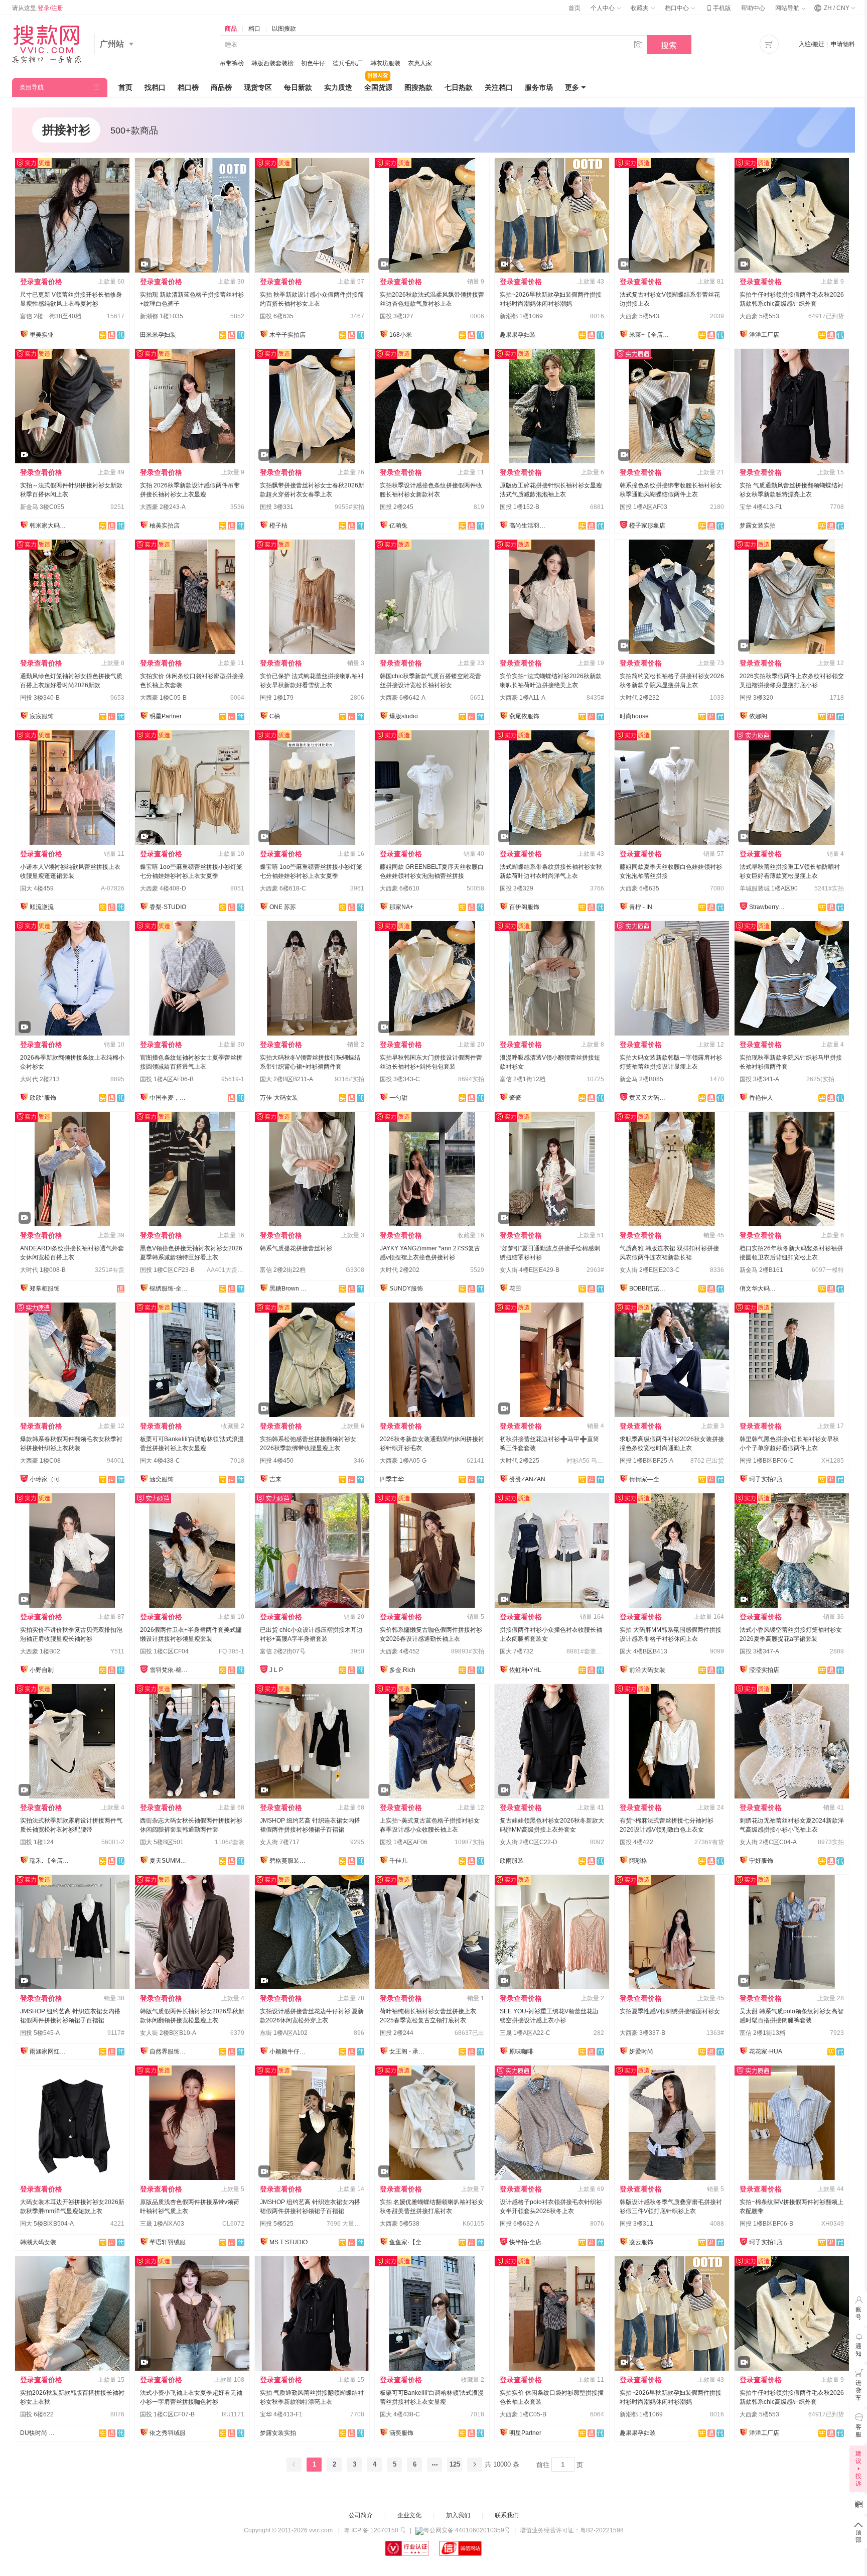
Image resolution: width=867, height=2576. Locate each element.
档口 (254, 29)
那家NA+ (401, 907)
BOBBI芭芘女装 (649, 1289)
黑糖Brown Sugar (290, 1289)
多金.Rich (402, 1670)
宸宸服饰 (42, 716)
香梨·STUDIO (168, 907)
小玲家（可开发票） (50, 1479)
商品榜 (221, 87)
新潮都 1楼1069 (521, 316)
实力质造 (338, 87)
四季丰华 (392, 1479)
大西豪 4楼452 (400, 1651)
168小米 (401, 335)
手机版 (718, 8)
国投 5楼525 (277, 2224)
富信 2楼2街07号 (283, 1651)
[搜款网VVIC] (46, 44)
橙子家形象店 (647, 526)
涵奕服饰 (162, 1479)
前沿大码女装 (647, 1670)
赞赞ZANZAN (527, 1479)
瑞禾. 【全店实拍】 (50, 1861)
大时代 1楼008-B (43, 1270)
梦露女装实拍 (758, 526)
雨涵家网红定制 (50, 2051)
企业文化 (409, 2515)
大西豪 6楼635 (639, 888)
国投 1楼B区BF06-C (767, 1461)
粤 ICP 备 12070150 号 (375, 2530)
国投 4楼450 (277, 1461)
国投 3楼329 (517, 888)
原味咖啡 (521, 2051)
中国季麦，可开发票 (170, 1098)
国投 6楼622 (37, 2414)
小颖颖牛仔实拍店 (290, 2051)
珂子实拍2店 (766, 1479)
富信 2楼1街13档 (762, 2033)
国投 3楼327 (397, 316)
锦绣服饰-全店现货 (170, 1289)
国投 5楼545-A (40, 2033)
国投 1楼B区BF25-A (646, 1461)
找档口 (155, 87)
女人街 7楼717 (280, 1842)
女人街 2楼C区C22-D (529, 1842)
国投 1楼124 (37, 1842)
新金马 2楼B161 (761, 1270)
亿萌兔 (398, 526)
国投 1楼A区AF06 (404, 1842)
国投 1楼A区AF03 (643, 507)
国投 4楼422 (636, 1842)
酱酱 (515, 1098)
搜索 (669, 45)
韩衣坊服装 (385, 63)
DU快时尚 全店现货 (40, 2433)
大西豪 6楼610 (400, 888)
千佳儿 (398, 1861)
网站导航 (788, 8)
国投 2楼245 (397, 507)
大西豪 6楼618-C (283, 888)
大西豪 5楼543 (639, 316)
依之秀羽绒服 (168, 2433)
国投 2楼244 (397, 2033)
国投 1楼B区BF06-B (766, 2224)
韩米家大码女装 (50, 526)
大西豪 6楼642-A (403, 698)
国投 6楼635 (277, 316)
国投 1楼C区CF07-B (167, 2414)
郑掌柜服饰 (45, 1289)
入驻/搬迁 (812, 44)
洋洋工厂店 (764, 335)
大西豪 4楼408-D (163, 888)
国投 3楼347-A (759, 1651)
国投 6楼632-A (520, 2224)
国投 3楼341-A (759, 1079)
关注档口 (499, 87)
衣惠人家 (420, 63)
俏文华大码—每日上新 (760, 1289)
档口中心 (678, 8)
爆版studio (404, 716)
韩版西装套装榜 (272, 63)
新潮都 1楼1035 (162, 316)
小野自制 (42, 1670)
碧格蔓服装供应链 (290, 1861)
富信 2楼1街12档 (523, 1079)
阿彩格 (638, 1861)
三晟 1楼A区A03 (162, 2224)
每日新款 (298, 87)
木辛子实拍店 (287, 335)
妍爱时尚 (641, 2051)
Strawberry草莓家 (769, 907)
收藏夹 (640, 8)
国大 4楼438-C (160, 1461)
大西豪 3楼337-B (642, 2033)
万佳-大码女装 (279, 1098)
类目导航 (32, 87)
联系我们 (507, 2515)
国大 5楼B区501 (162, 1842)
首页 (574, 8)
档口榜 (188, 87)
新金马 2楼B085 (641, 1079)
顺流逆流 (42, 907)
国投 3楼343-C (400, 1079)
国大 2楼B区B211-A (286, 1079)
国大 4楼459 (37, 888)
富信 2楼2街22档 (283, 1270)
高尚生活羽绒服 (529, 526)
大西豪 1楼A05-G (403, 1461)
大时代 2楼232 (639, 698)
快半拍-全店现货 (529, 2242)
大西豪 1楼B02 (40, 1651)
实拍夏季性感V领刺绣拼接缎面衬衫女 (670, 2011)
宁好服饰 (761, 1861)
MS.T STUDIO (288, 2242)
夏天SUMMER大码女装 (170, 1861)
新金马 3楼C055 (42, 507)
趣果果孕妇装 (518, 335)
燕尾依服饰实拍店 (529, 716)
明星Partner (166, 716)
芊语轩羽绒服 (168, 2242)
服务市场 (539, 87)
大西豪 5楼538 (400, 2224)
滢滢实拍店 (764, 1670)
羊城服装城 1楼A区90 (769, 888)
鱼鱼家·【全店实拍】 (409, 2242)
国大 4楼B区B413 (643, 1651)
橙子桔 (278, 526)
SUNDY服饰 (406, 1289)
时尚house (634, 716)
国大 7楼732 (517, 1651)
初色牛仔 (313, 63)
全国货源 (378, 87)
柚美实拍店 (165, 526)
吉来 (275, 1479)
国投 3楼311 (636, 2224)
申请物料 (843, 44)
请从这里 (38, 8)
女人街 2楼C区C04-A (768, 1842)
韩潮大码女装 (38, 2242)
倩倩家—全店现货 (649, 1479)
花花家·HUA (766, 2051)
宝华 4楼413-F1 (761, 507)
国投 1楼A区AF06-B (167, 1079)
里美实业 (42, 335)
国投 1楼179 (277, 698)
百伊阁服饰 (524, 907)
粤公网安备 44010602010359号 (467, 2530)
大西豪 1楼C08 (40, 1461)
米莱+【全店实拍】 (649, 335)
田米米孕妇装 (158, 335)
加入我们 (458, 2515)
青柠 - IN (641, 907)
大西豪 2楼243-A (163, 507)
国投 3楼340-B (40, 698)
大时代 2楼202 (400, 1270)
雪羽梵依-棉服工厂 (170, 1670)
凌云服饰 (641, 2242)
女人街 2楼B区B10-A (168, 2033)
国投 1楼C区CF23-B (167, 1270)
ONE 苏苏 (283, 907)
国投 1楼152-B (520, 507)
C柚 (275, 716)
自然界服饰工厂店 (170, 2051)
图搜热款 (418, 87)
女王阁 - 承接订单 (409, 2051)
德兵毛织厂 (348, 63)
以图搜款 (284, 29)
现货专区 (258, 87)
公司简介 (361, 2515)
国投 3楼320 (756, 698)
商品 (231, 29)
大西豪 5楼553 (759, 316)
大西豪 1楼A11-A (523, 698)
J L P (276, 1670)
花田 (515, 1289)
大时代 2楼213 (40, 1079)
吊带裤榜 (232, 63)
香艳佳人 (761, 1098)
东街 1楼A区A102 (284, 2033)
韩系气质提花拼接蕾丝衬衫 (296, 1248)
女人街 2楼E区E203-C (650, 1270)
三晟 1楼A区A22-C (525, 2033)
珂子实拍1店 (766, 2242)
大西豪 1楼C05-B (163, 698)
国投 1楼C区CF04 (164, 1651)
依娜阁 (758, 716)
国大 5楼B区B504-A (47, 2224)
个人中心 (603, 8)
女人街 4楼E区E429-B (530, 1270)
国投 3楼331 (277, 507)
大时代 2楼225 (520, 1461)
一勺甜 (398, 1098)
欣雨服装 (512, 1861)
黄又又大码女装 (649, 1098)
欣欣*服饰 (43, 1098)
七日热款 (459, 87)
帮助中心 (753, 8)
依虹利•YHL (525, 1670)
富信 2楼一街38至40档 (51, 316)
